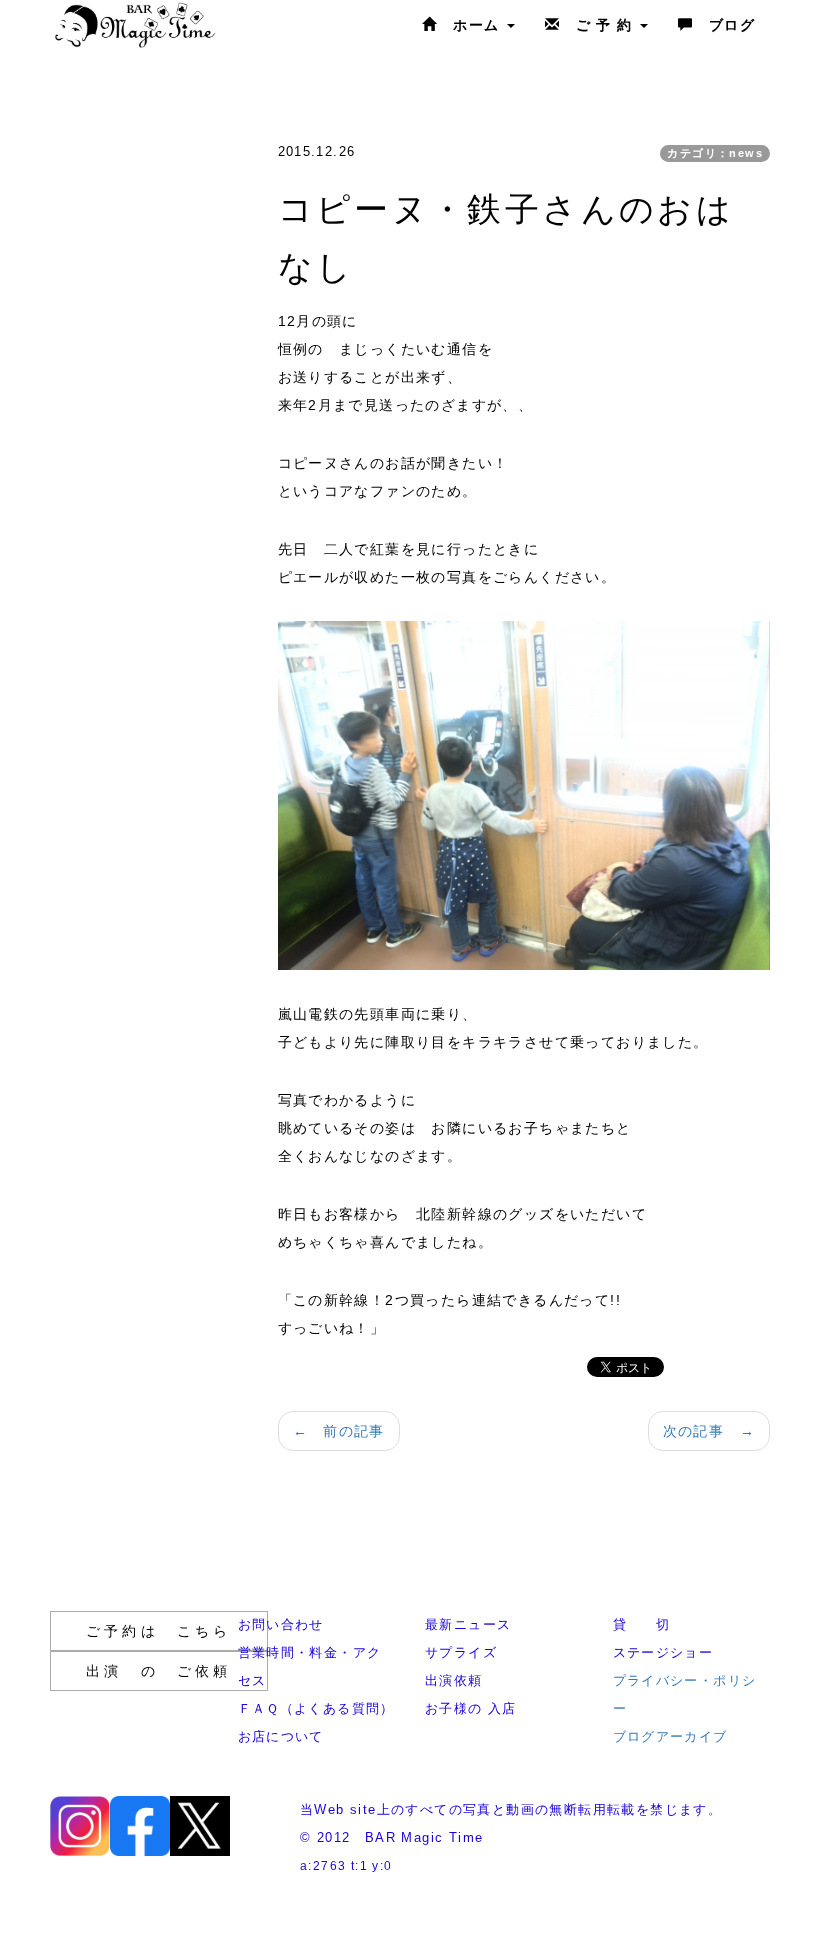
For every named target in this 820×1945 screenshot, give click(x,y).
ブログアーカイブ (670, 1736)
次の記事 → (709, 1431)
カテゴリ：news (715, 153)
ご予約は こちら (159, 1631)
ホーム (471, 25)
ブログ (724, 25)
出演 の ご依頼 (159, 1671)
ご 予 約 (599, 25)
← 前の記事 (339, 1431)
